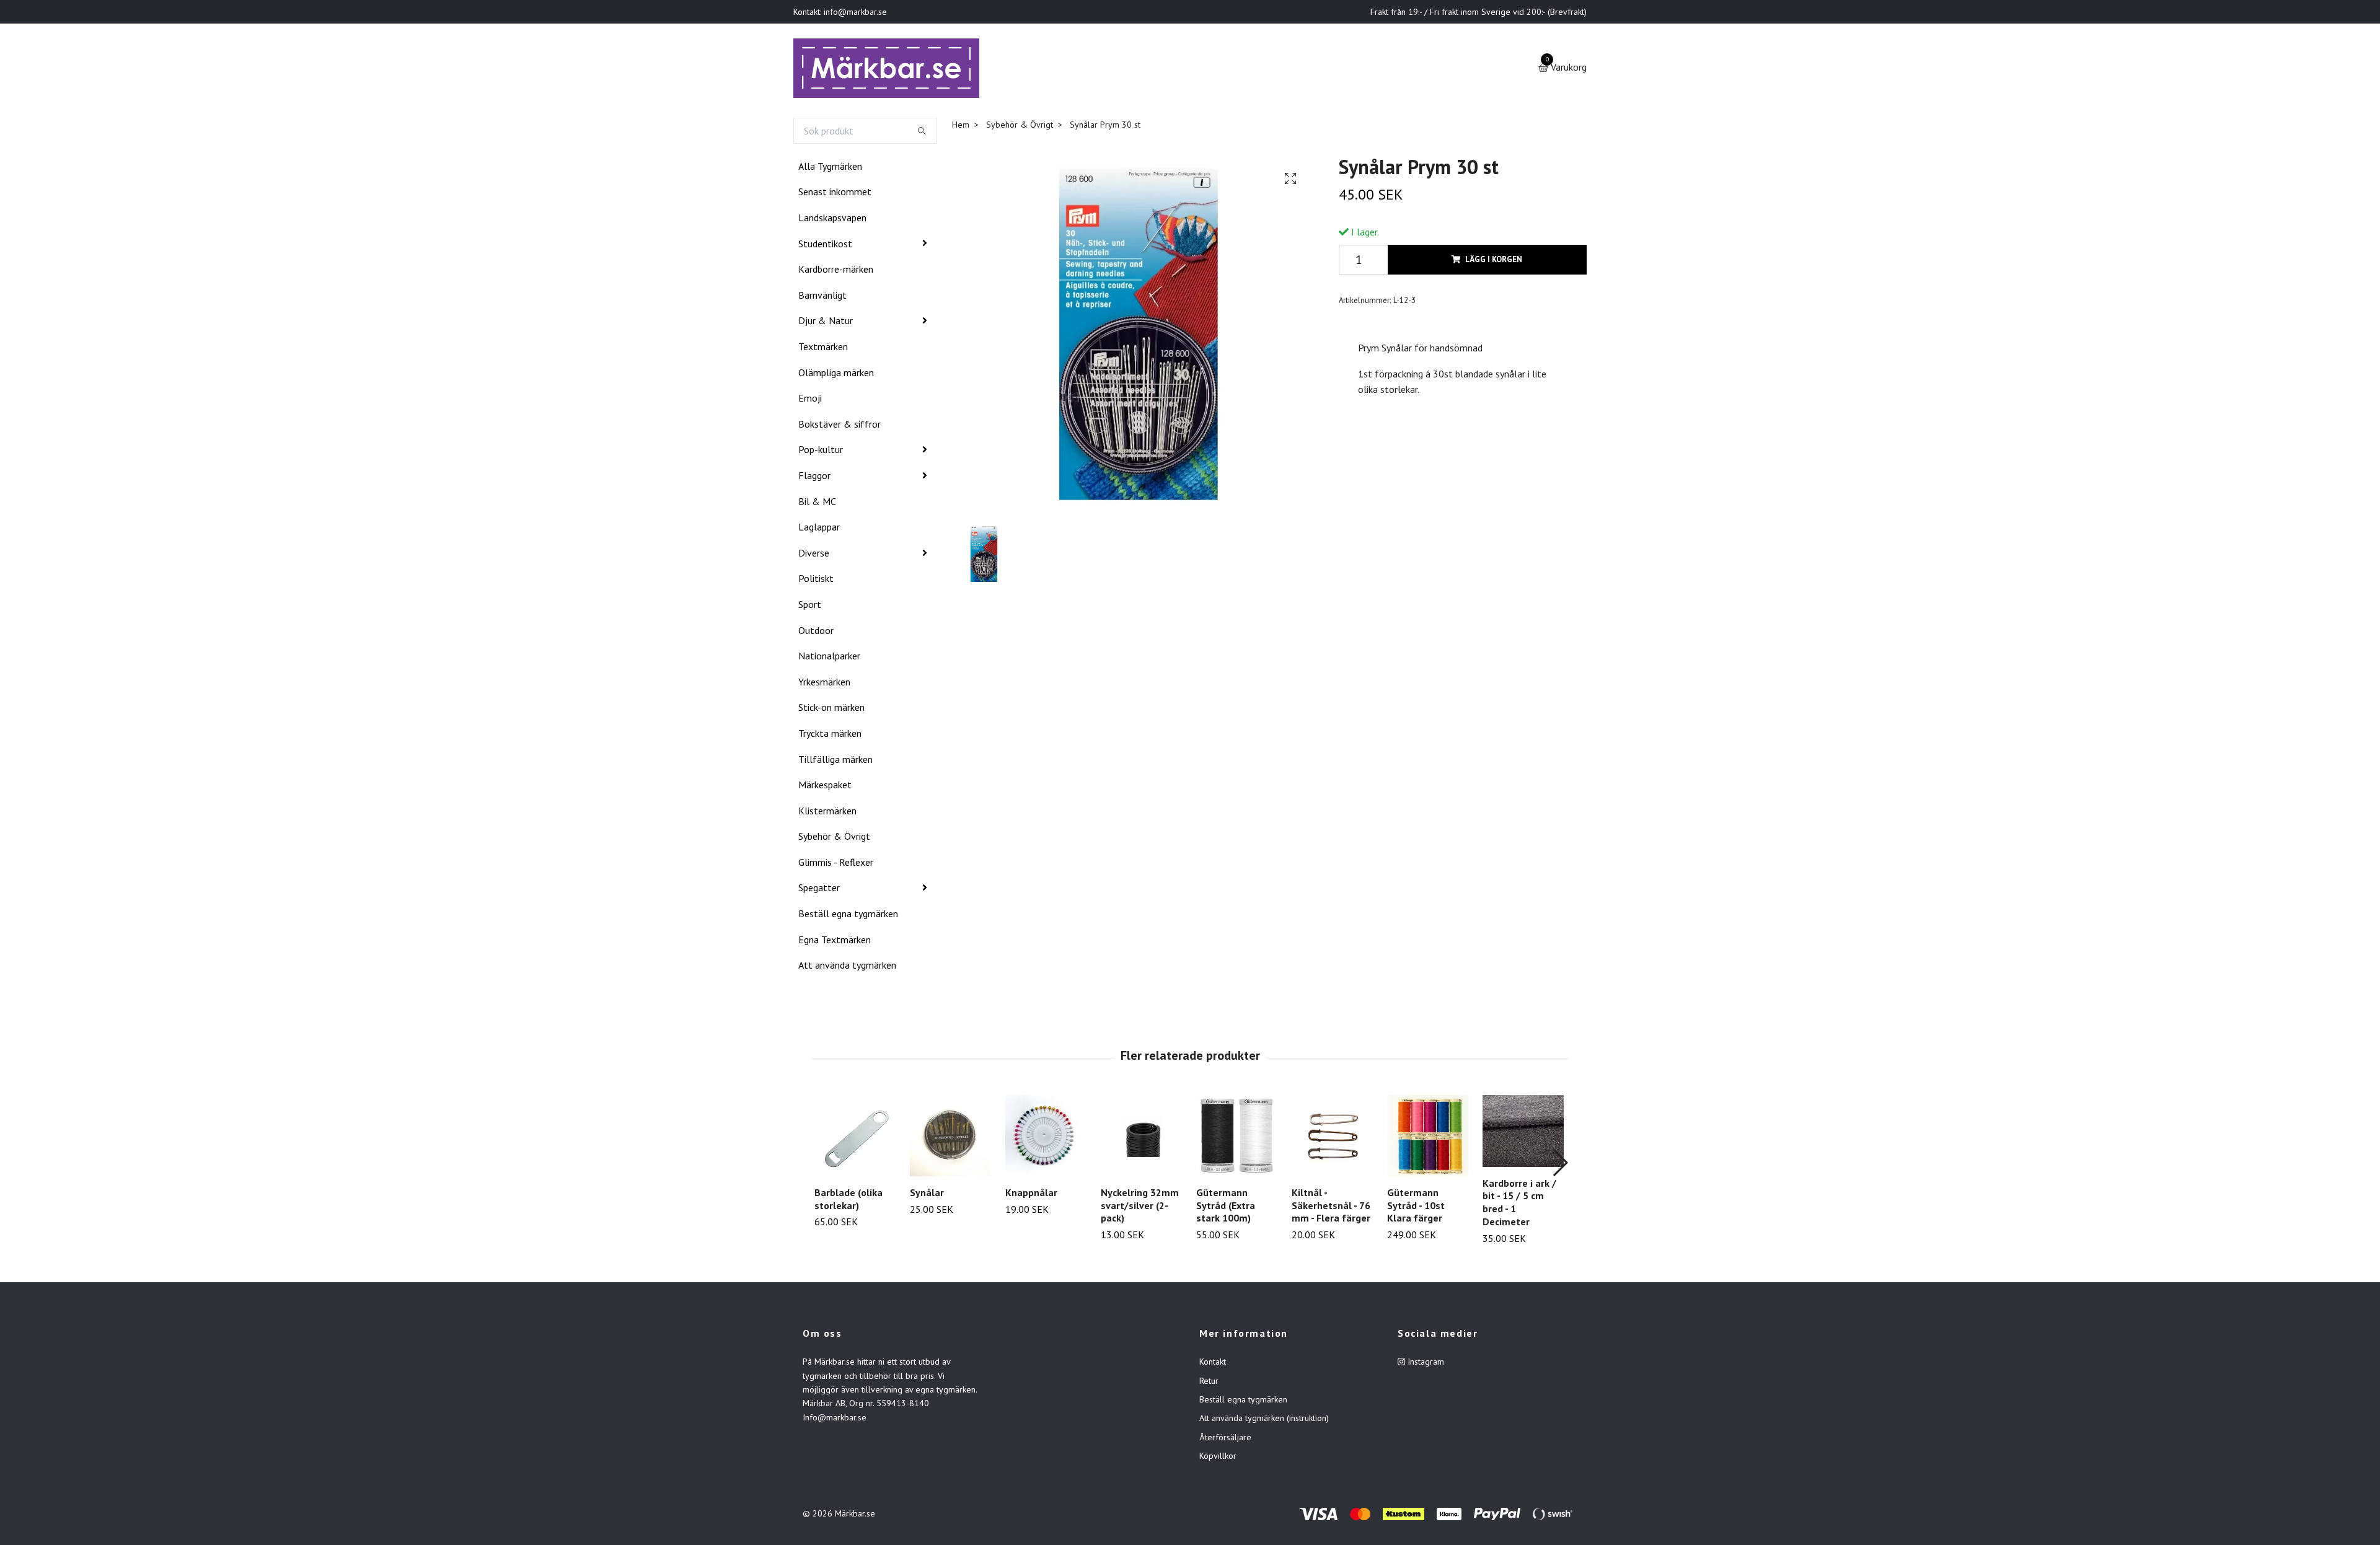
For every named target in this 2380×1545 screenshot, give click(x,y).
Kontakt (1213, 1364)
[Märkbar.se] (890, 69)
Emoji (810, 400)
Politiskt (816, 581)
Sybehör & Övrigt (834, 839)
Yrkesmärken (824, 684)
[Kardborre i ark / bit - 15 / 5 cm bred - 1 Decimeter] (1523, 1133)
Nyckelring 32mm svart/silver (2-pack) (1140, 1208)
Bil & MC (817, 504)
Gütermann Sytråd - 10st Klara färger (1416, 1208)
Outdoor (816, 633)
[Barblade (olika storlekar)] (855, 1138)
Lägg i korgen (1494, 262)
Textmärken (823, 349)
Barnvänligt (822, 297)
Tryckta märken (830, 736)
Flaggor (814, 478)
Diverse (814, 555)
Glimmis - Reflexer (836, 865)
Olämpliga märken (836, 375)
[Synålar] (950, 1138)
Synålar (927, 1195)
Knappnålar (1031, 1195)
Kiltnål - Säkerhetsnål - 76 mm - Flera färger (1331, 1208)
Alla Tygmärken (830, 169)
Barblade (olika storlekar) (848, 1201)
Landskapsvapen (832, 220)
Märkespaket (825, 787)
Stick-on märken (831, 710)
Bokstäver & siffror (840, 426)
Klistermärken (827, 813)
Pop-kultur (821, 452)
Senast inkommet (835, 195)
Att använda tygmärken (847, 967)
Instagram (1425, 1364)
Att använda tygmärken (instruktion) (1264, 1421)
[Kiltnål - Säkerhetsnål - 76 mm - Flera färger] (1332, 1138)
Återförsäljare (1225, 1440)
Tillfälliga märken (835, 762)
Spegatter (819, 891)
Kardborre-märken (836, 271)
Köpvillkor (1218, 1458)
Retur (1209, 1383)
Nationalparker (829, 658)
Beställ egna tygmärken (848, 916)
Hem (961, 127)
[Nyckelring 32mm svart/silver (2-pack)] (1141, 1138)
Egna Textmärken (835, 942)
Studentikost (825, 246)
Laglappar (819, 529)
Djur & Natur (826, 324)
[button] (1560, 1165)
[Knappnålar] (1046, 1138)
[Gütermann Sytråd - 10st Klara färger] (1428, 1138)
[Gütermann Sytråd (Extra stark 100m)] (1237, 1138)
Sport (810, 607)
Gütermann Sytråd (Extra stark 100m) (1226, 1208)
